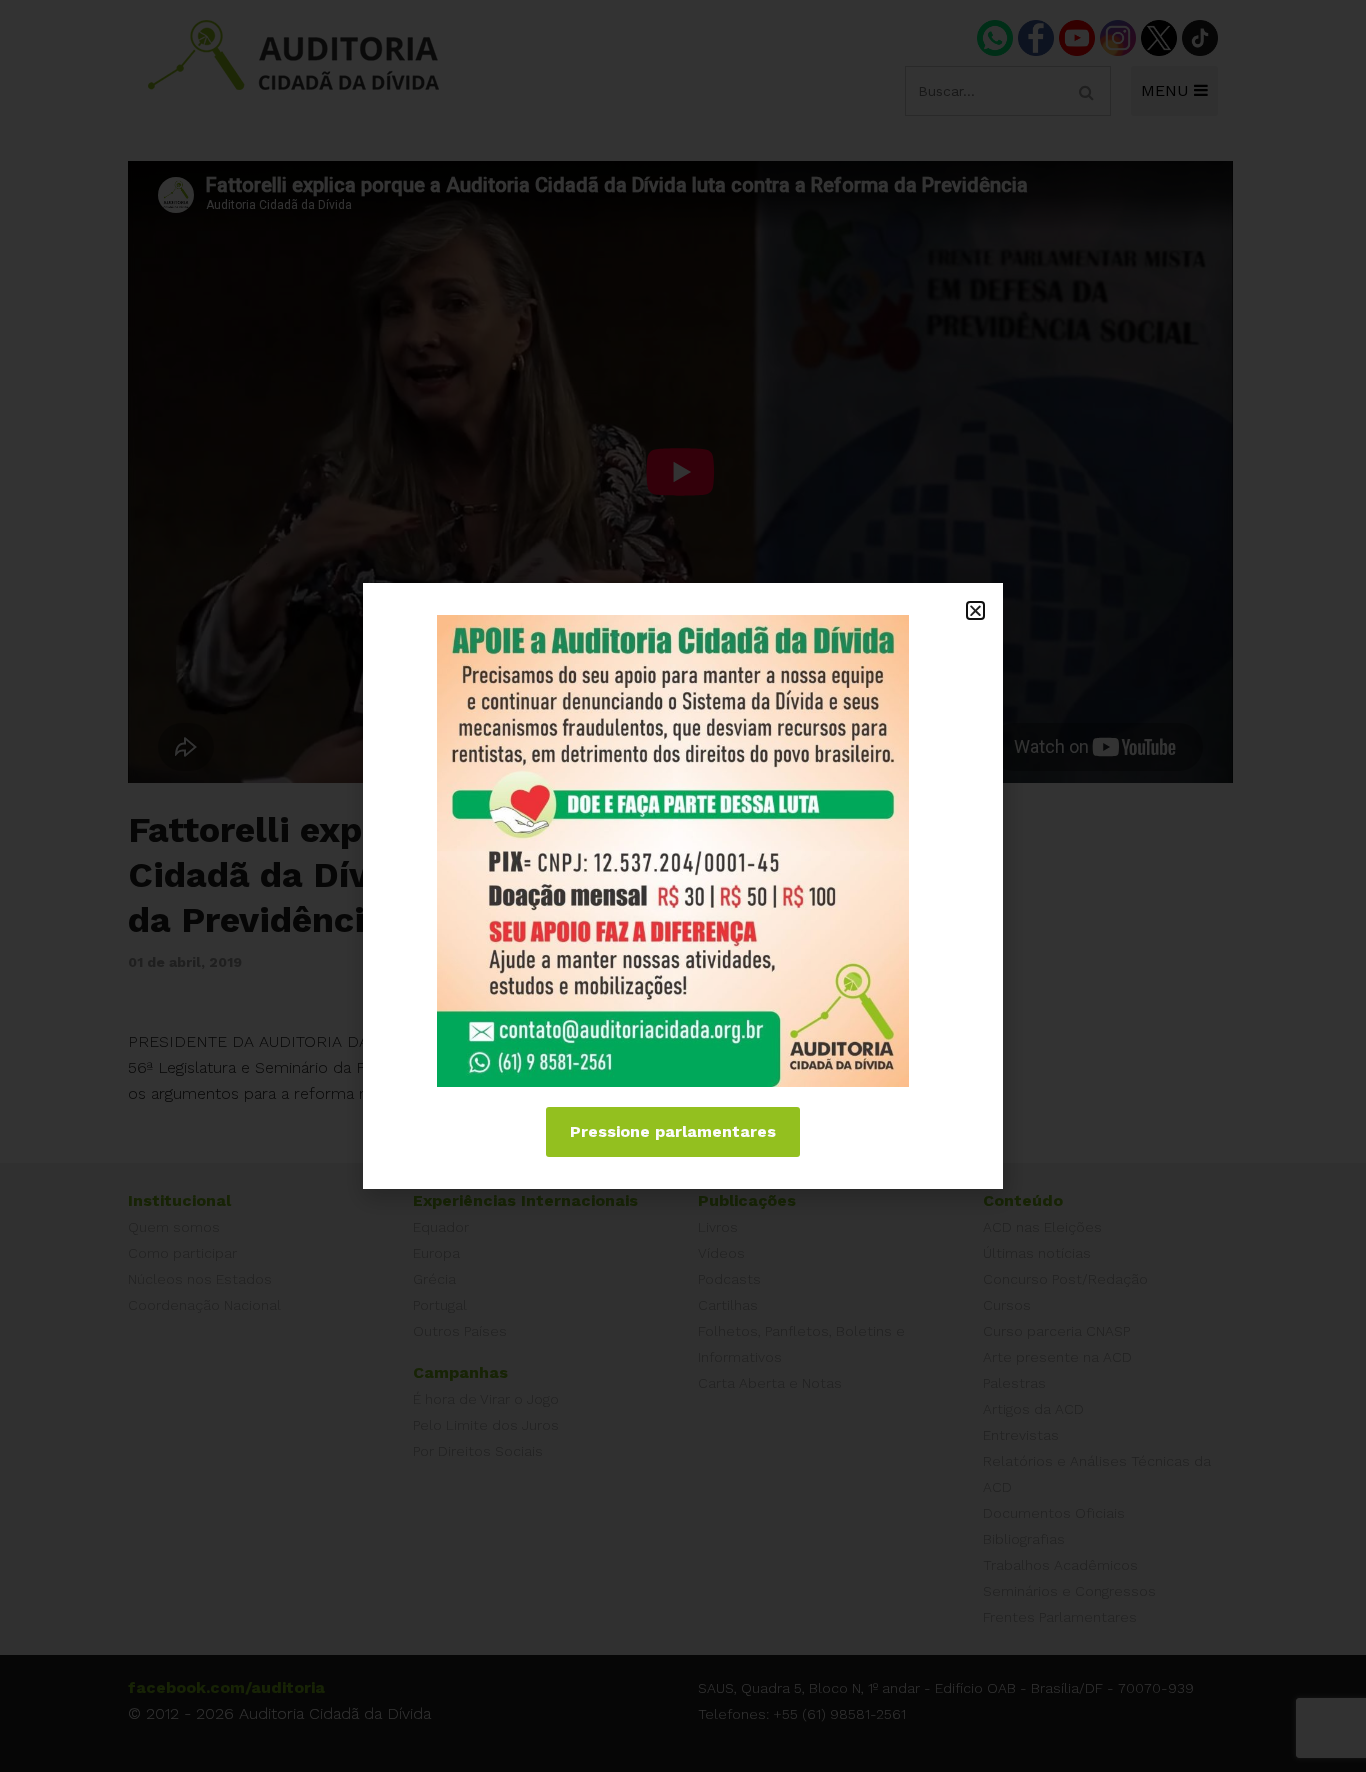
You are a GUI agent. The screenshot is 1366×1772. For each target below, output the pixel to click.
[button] (975, 610)
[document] (683, 886)
